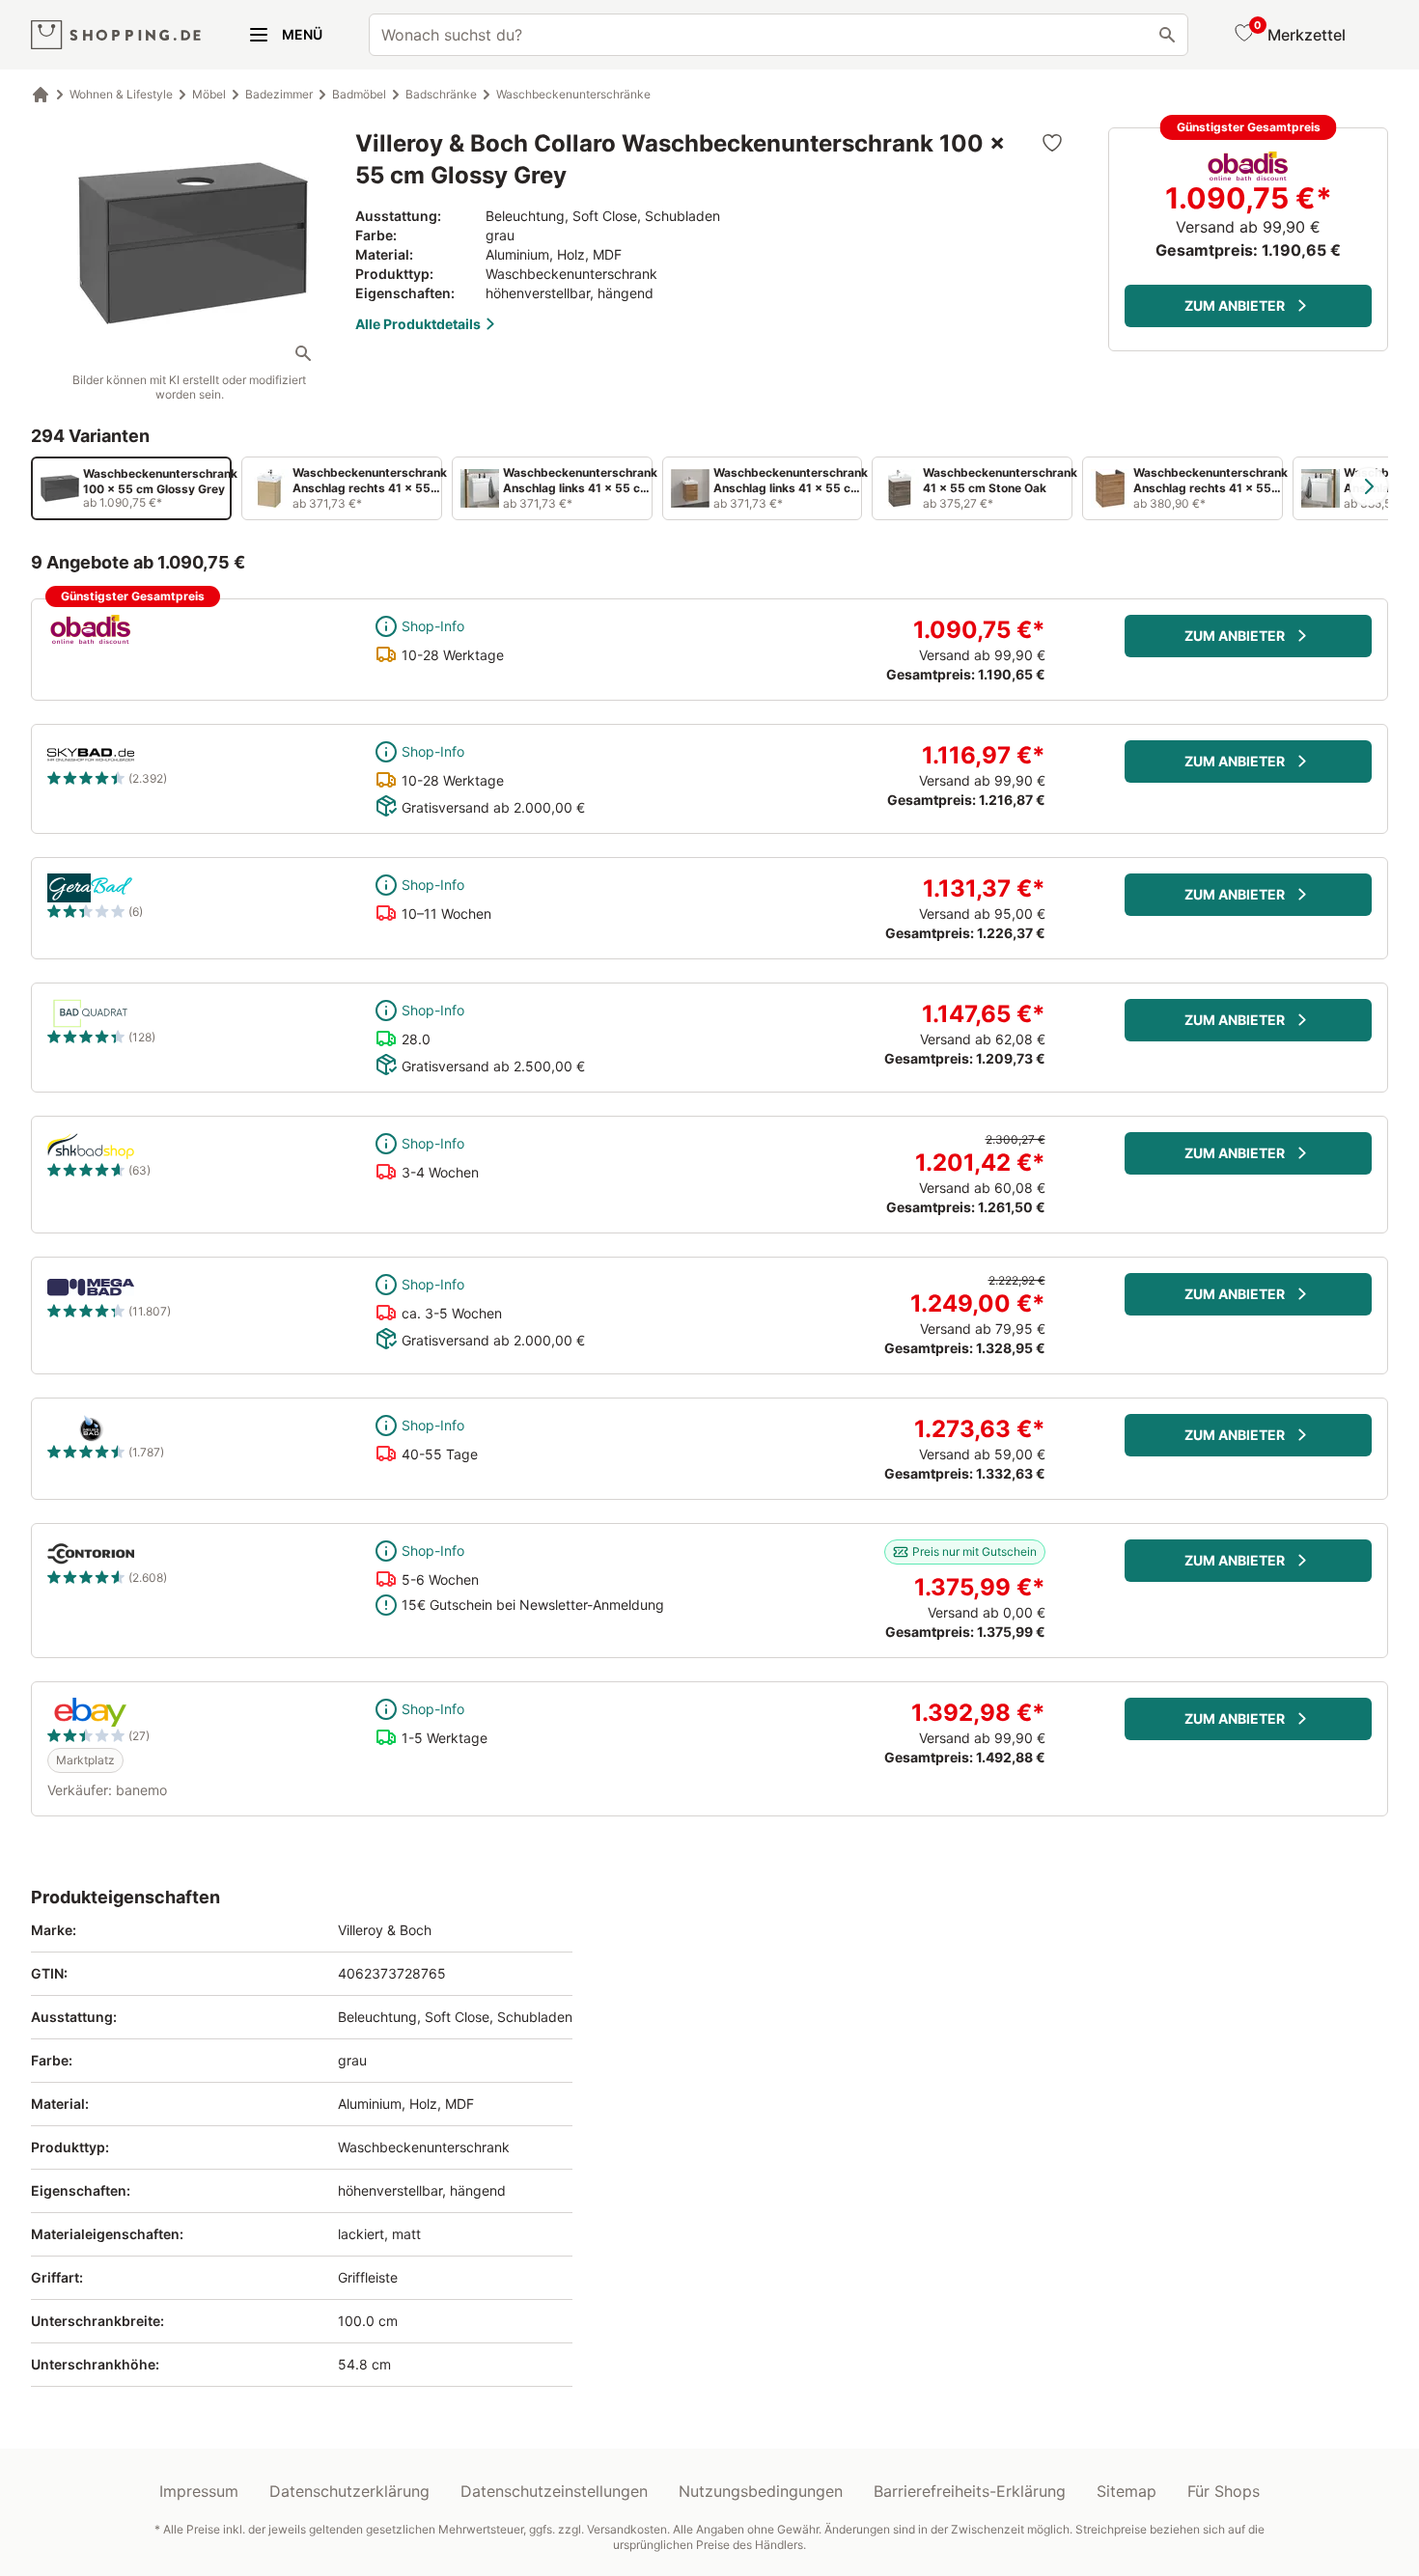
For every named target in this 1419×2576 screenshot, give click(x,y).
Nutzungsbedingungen (761, 2491)
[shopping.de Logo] (116, 35)
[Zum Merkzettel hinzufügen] (1052, 143)
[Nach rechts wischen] (1369, 486)
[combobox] (779, 35)
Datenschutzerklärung (349, 2491)
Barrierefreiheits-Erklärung (970, 2491)
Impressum (199, 2491)
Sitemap (1127, 2491)
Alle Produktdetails (418, 324)
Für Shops (1224, 2491)
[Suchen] (1167, 35)
